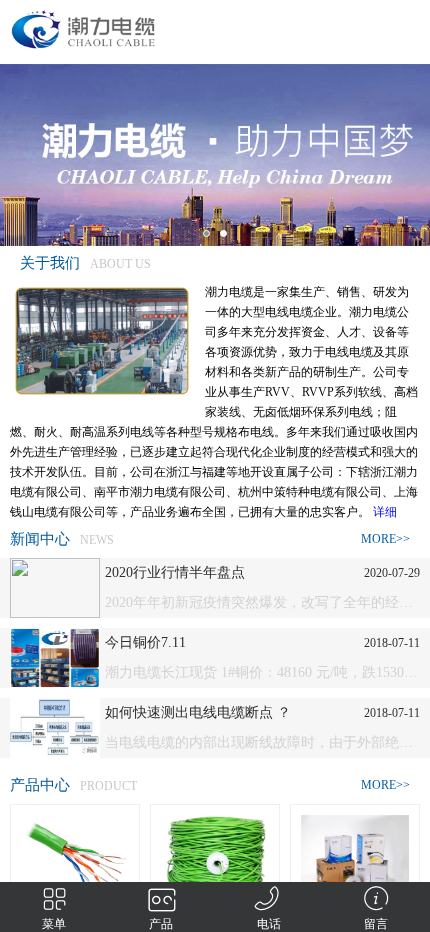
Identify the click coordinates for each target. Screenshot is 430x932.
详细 (385, 512)
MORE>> (385, 539)
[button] (206, 233)
